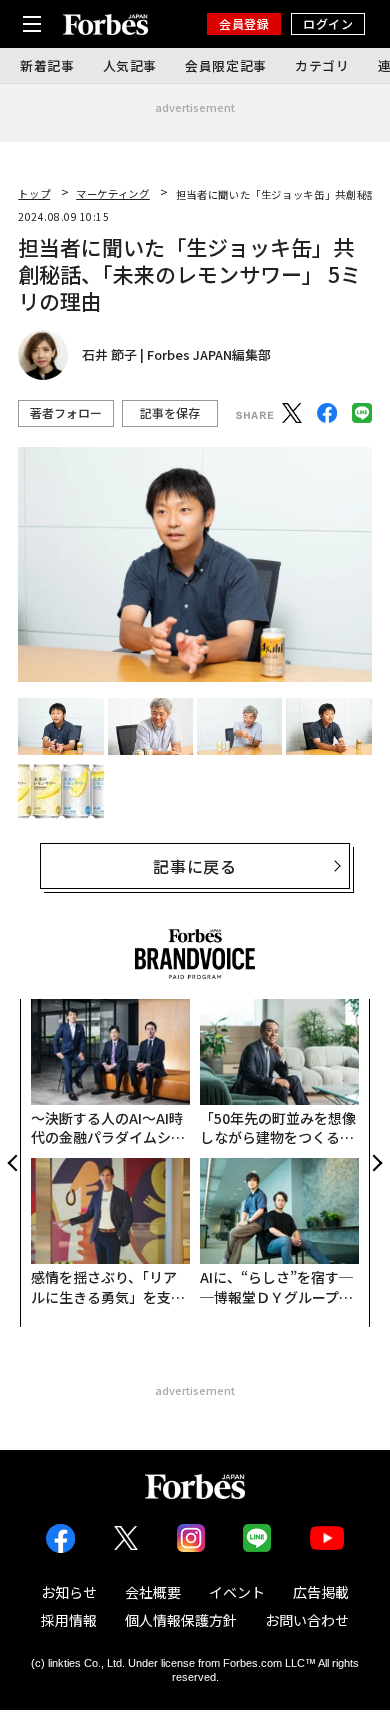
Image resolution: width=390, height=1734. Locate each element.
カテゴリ (322, 65)
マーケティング (112, 193)
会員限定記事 (226, 65)
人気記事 (130, 65)
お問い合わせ (307, 1620)
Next (376, 1163)
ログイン (328, 23)
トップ (34, 193)
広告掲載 (321, 1592)
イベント (237, 1592)
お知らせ (69, 1592)
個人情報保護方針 (181, 1620)
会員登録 (244, 23)
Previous (14, 1163)
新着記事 (47, 65)
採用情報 (69, 1620)
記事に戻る (195, 866)
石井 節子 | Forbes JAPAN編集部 (176, 355)
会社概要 (153, 1592)
